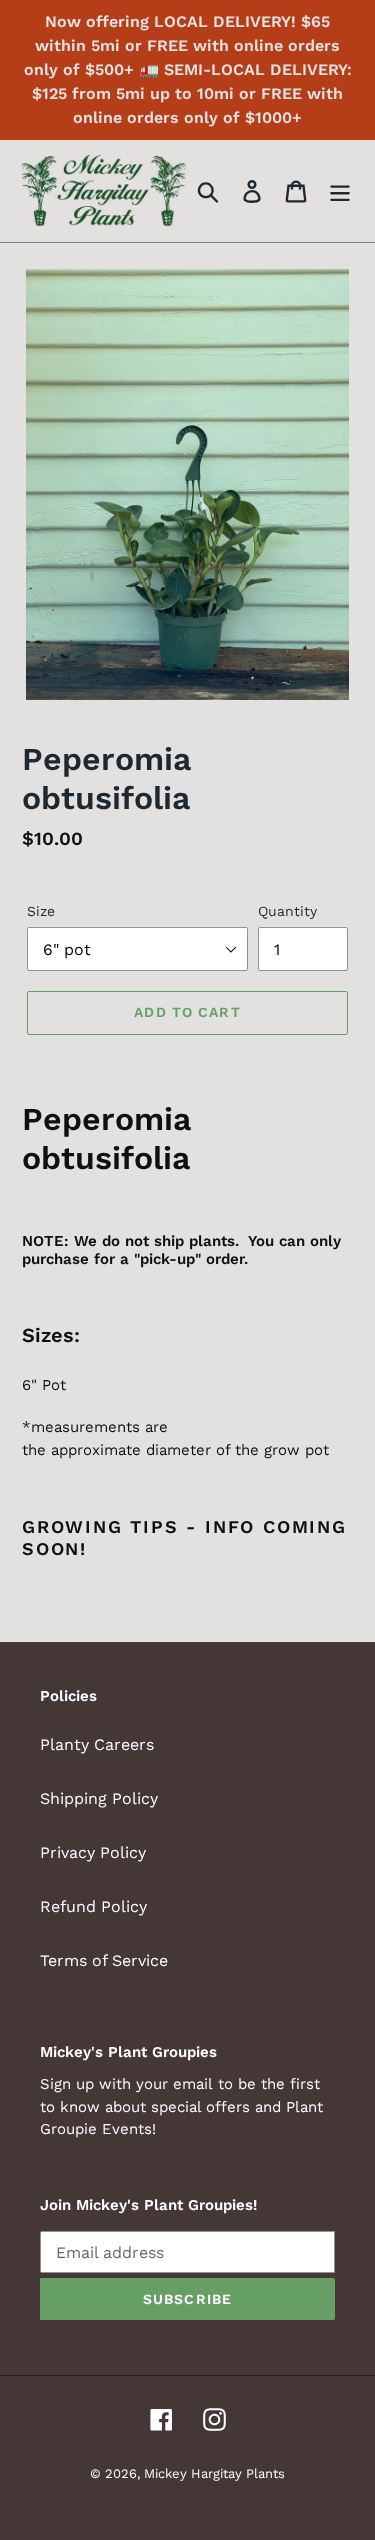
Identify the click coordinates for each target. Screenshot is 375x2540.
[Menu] (340, 191)
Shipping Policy (99, 1798)
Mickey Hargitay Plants (214, 2473)
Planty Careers (97, 1744)
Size (41, 911)
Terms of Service (104, 1960)
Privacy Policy (93, 1852)
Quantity (287, 911)
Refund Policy (93, 1906)
